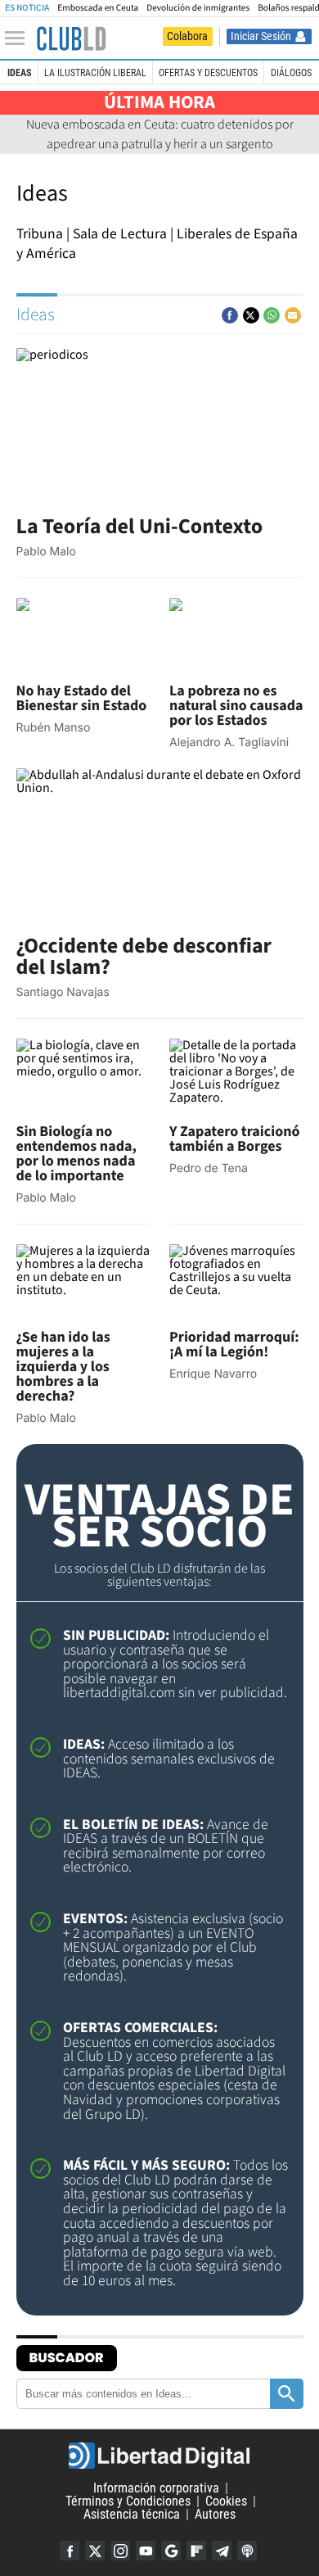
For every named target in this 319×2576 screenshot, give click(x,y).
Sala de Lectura (120, 234)
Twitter (95, 2551)
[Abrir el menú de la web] (19, 38)
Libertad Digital (159, 2456)
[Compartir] (230, 315)
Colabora (187, 36)
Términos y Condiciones (128, 2501)
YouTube (146, 2551)
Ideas (19, 73)
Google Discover (171, 2551)
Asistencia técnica (132, 2514)
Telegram (222, 2551)
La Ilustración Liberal (95, 73)
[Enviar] (272, 315)
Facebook (70, 2551)
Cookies (226, 2501)
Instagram (120, 2551)
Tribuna (40, 234)
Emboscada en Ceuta (98, 8)
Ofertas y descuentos (208, 73)
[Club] (71, 38)
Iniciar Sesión (261, 36)
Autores (215, 2514)
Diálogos (291, 73)
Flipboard (196, 2551)
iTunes (247, 2551)
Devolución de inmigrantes (198, 8)
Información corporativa (156, 2488)
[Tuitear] (251, 315)
